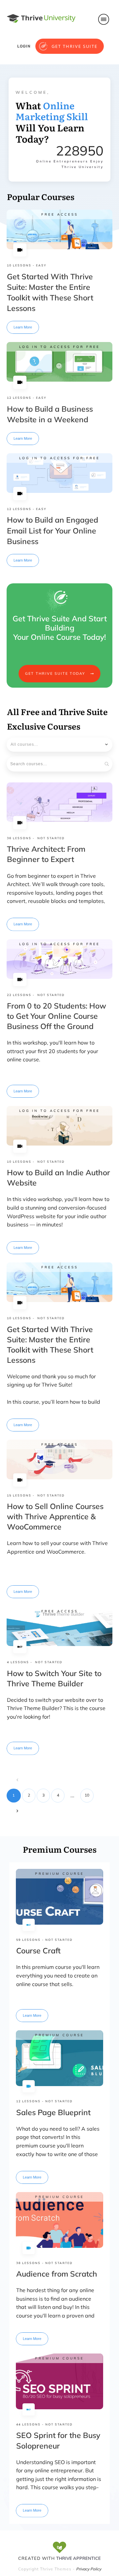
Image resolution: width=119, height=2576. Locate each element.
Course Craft (38, 1951)
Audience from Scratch (57, 2274)
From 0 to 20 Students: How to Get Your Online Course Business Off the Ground (57, 1016)
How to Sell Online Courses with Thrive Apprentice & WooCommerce (55, 1516)
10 (87, 1795)
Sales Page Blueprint (53, 2112)
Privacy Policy (89, 2569)
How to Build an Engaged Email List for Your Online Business (53, 530)
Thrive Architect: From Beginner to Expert (46, 854)
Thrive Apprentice (79, 2558)
